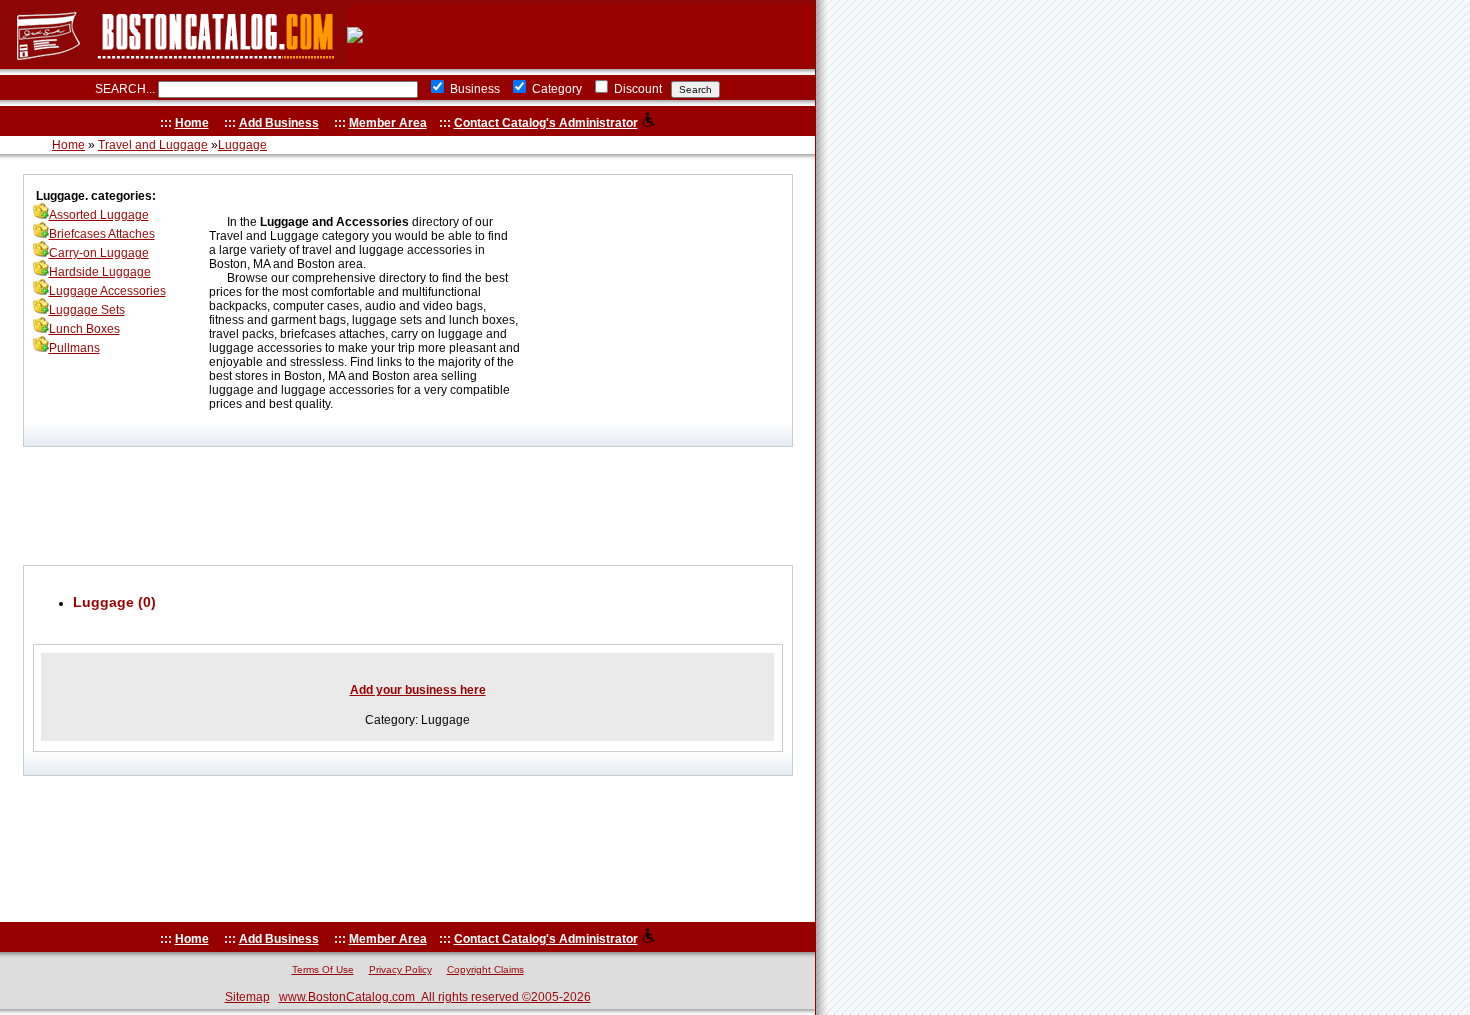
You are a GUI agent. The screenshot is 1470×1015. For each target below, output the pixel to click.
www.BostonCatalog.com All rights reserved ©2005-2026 (435, 997)
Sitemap (247, 997)
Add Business (279, 123)
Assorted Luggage (99, 215)
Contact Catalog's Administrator (546, 123)
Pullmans (74, 348)
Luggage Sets (87, 310)
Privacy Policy (400, 969)
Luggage (242, 145)
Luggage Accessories (107, 291)
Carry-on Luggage (99, 253)
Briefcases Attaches (102, 234)
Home (192, 123)
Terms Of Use (323, 969)
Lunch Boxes (84, 329)
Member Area (388, 123)
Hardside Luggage (100, 272)
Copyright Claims (485, 969)
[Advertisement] (408, 506)
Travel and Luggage (153, 145)
